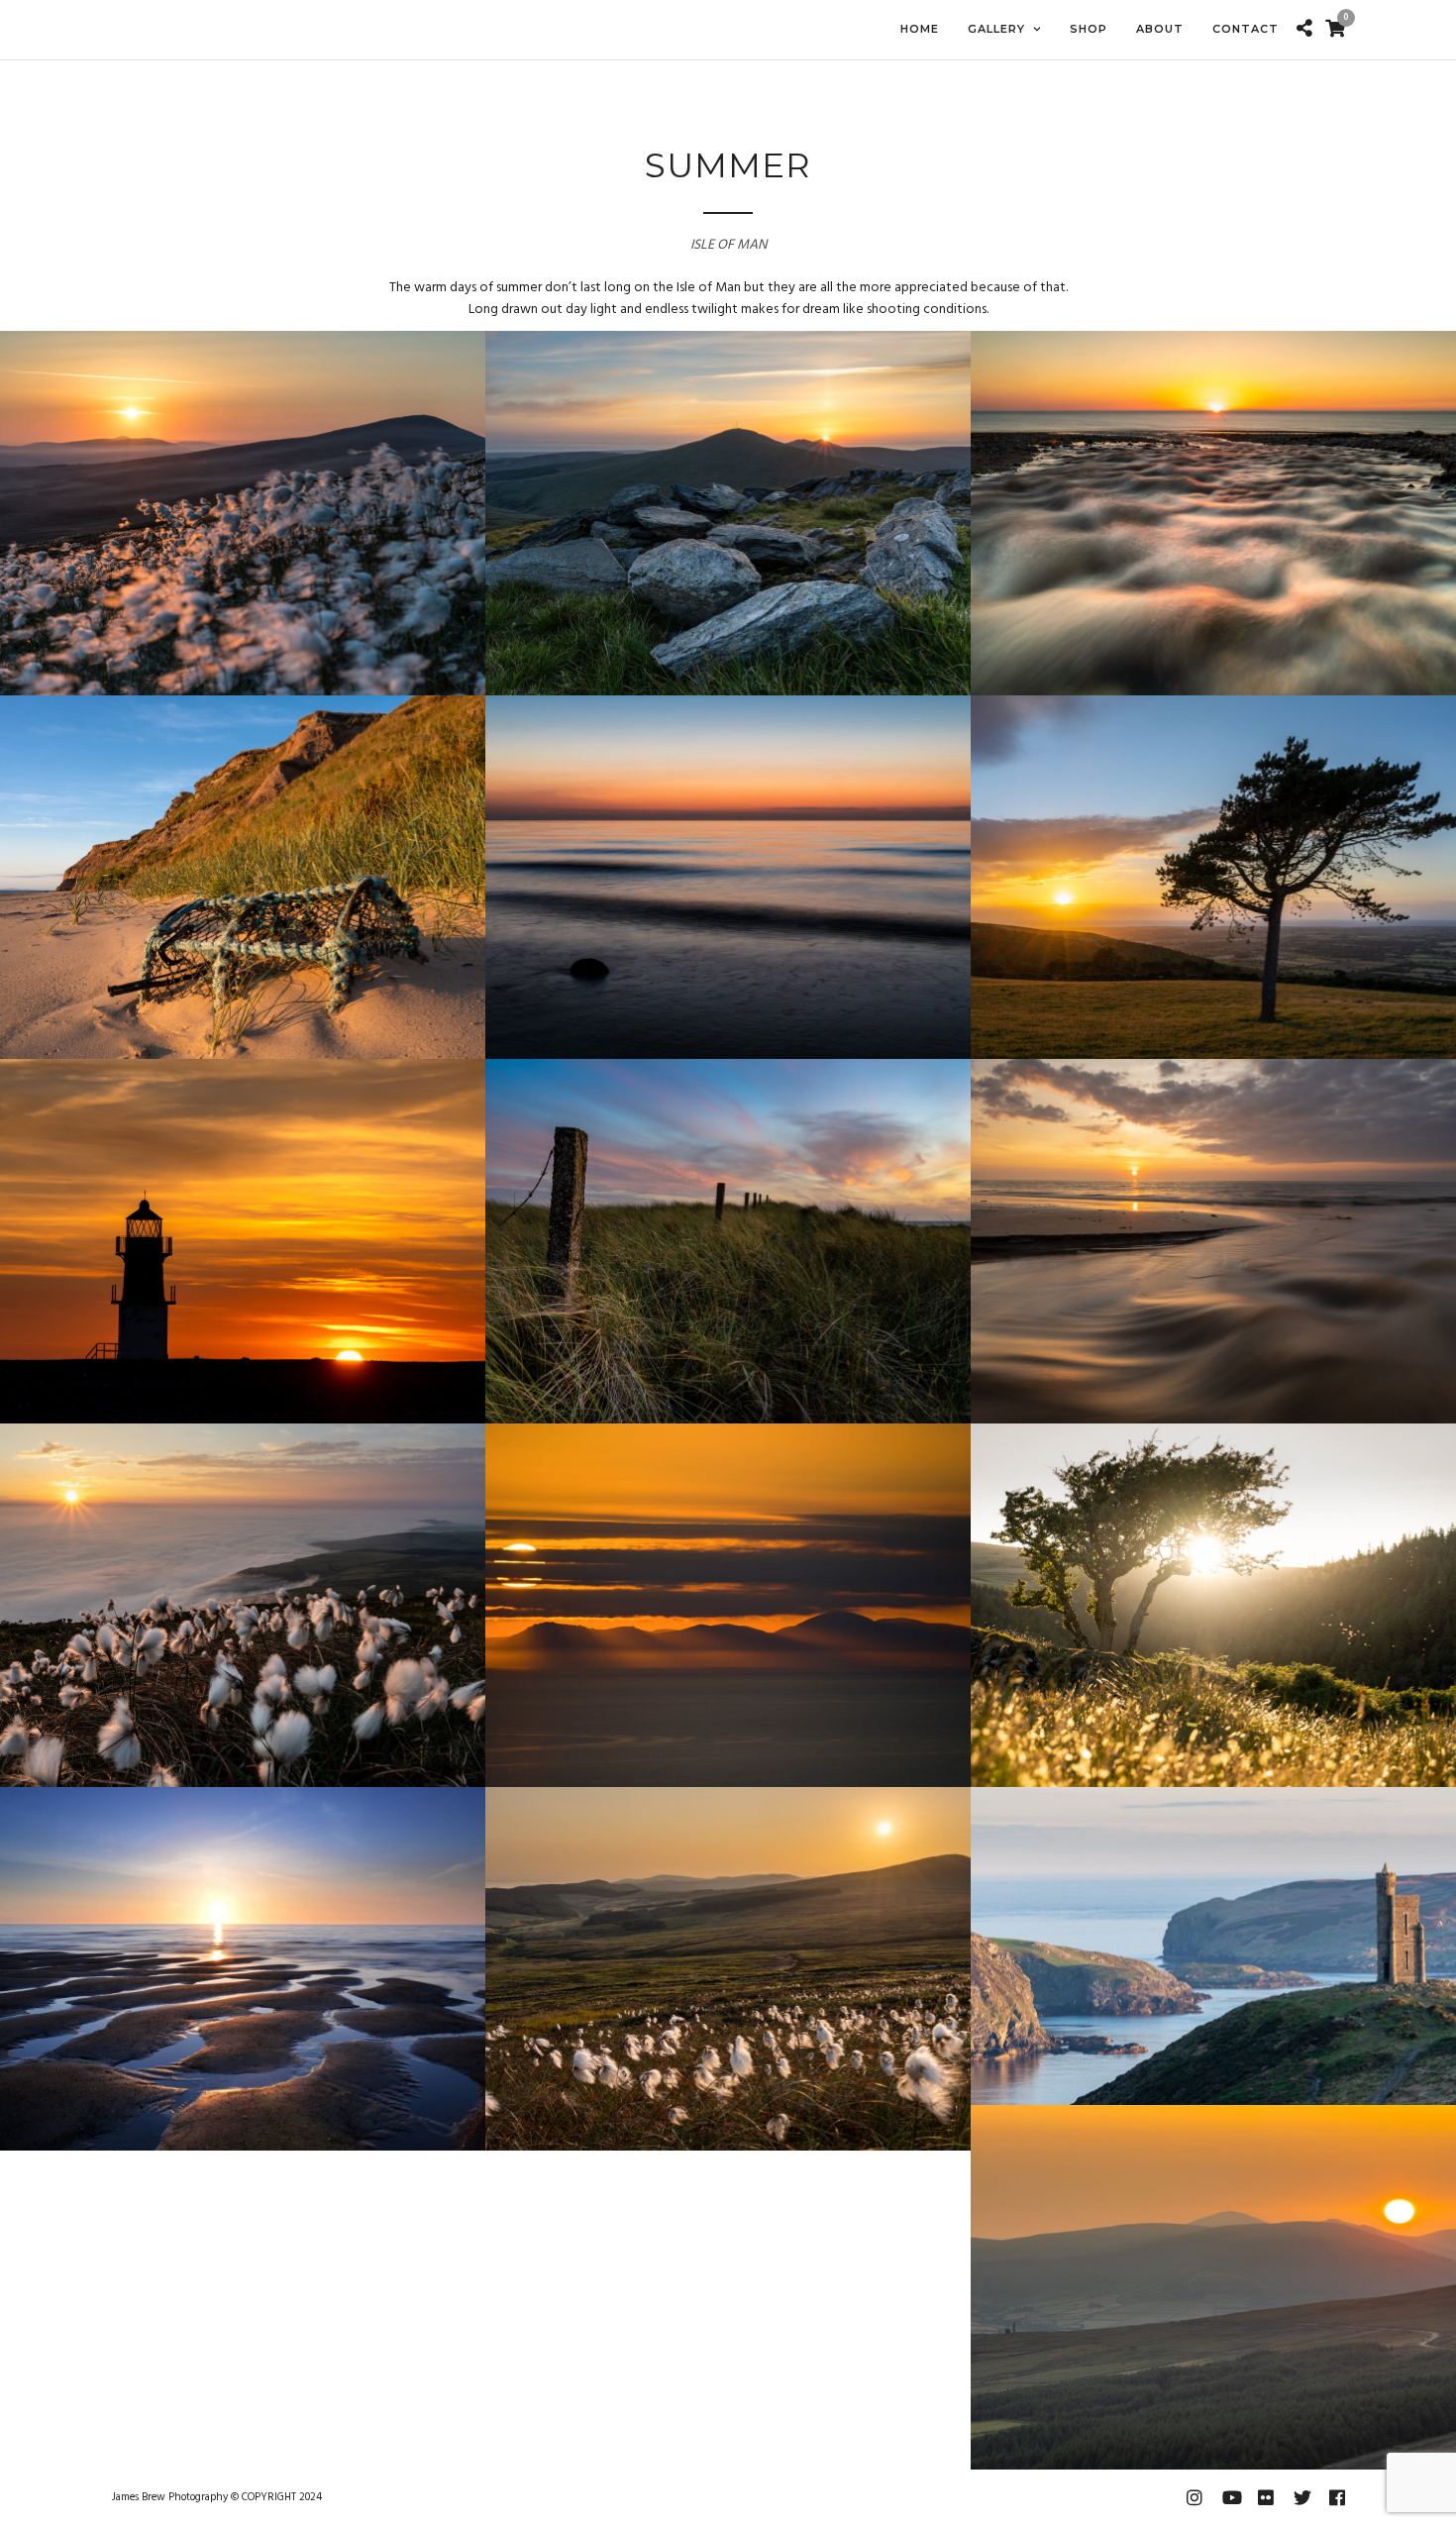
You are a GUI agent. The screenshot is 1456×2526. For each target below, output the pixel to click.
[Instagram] (1195, 2497)
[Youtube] (1230, 2497)
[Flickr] (1266, 2497)
